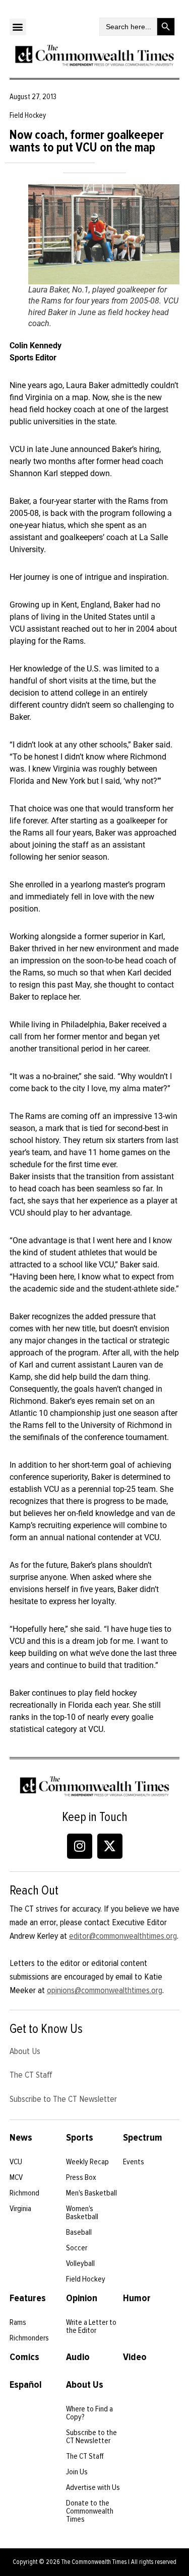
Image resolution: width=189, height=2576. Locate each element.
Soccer (77, 2248)
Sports (80, 2138)
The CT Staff (31, 2075)
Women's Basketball (82, 2213)
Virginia (20, 2209)
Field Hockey (86, 2279)
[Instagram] (80, 1846)
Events (134, 2162)
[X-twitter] (110, 1846)
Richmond (24, 2193)
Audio (78, 2357)
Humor (137, 2298)
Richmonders (29, 2338)
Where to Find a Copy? (89, 2413)
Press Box (81, 2177)
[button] (18, 27)
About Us (25, 2051)
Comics (24, 2357)
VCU (16, 2162)
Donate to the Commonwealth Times (90, 2511)
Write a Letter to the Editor (91, 2326)
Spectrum (143, 2138)
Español (26, 2385)
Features (28, 2298)
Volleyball (80, 2263)
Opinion (82, 2298)
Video (135, 2357)
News (21, 2138)
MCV (16, 2177)
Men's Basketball (91, 2193)
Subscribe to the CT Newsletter (91, 2437)
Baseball (79, 2232)
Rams (18, 2322)
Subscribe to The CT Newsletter (63, 2099)
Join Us (77, 2472)
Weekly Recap (87, 2162)
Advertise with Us (93, 2487)
